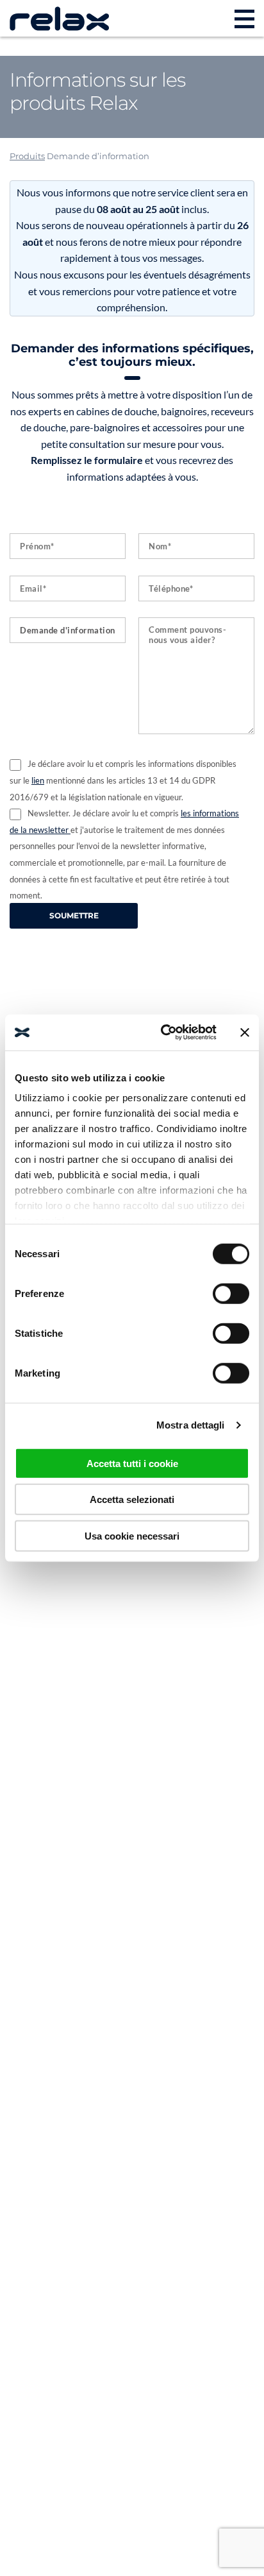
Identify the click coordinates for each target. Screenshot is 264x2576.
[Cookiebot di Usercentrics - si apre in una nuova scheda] (163, 1033)
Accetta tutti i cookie (132, 1463)
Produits (27, 156)
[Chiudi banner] (245, 1033)
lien (38, 780)
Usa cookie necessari (132, 1535)
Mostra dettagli (191, 1425)
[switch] (231, 1293)
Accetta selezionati (132, 1499)
